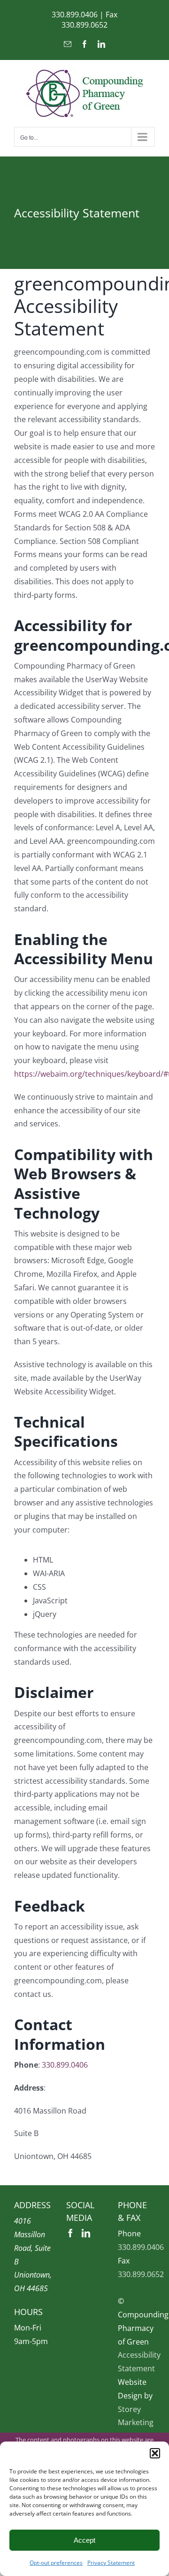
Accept (84, 2540)
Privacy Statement (111, 2563)
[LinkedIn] (86, 2233)
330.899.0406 (75, 15)
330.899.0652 (84, 25)
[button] (155, 2453)
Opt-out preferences (56, 2563)
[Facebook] (70, 2233)
